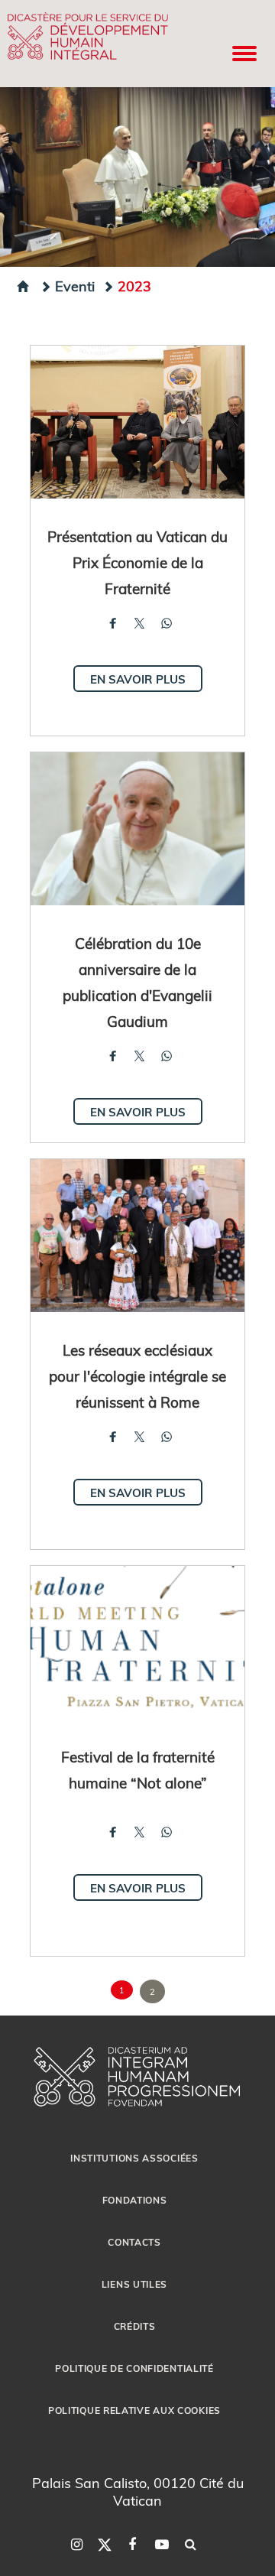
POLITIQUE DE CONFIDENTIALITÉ (134, 2368)
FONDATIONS (135, 2200)
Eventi (75, 286)
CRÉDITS (135, 2326)
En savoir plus (138, 679)
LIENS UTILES (134, 2284)
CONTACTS (134, 2242)
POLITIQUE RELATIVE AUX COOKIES (134, 2410)
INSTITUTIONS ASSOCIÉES (134, 2158)
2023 (134, 286)
